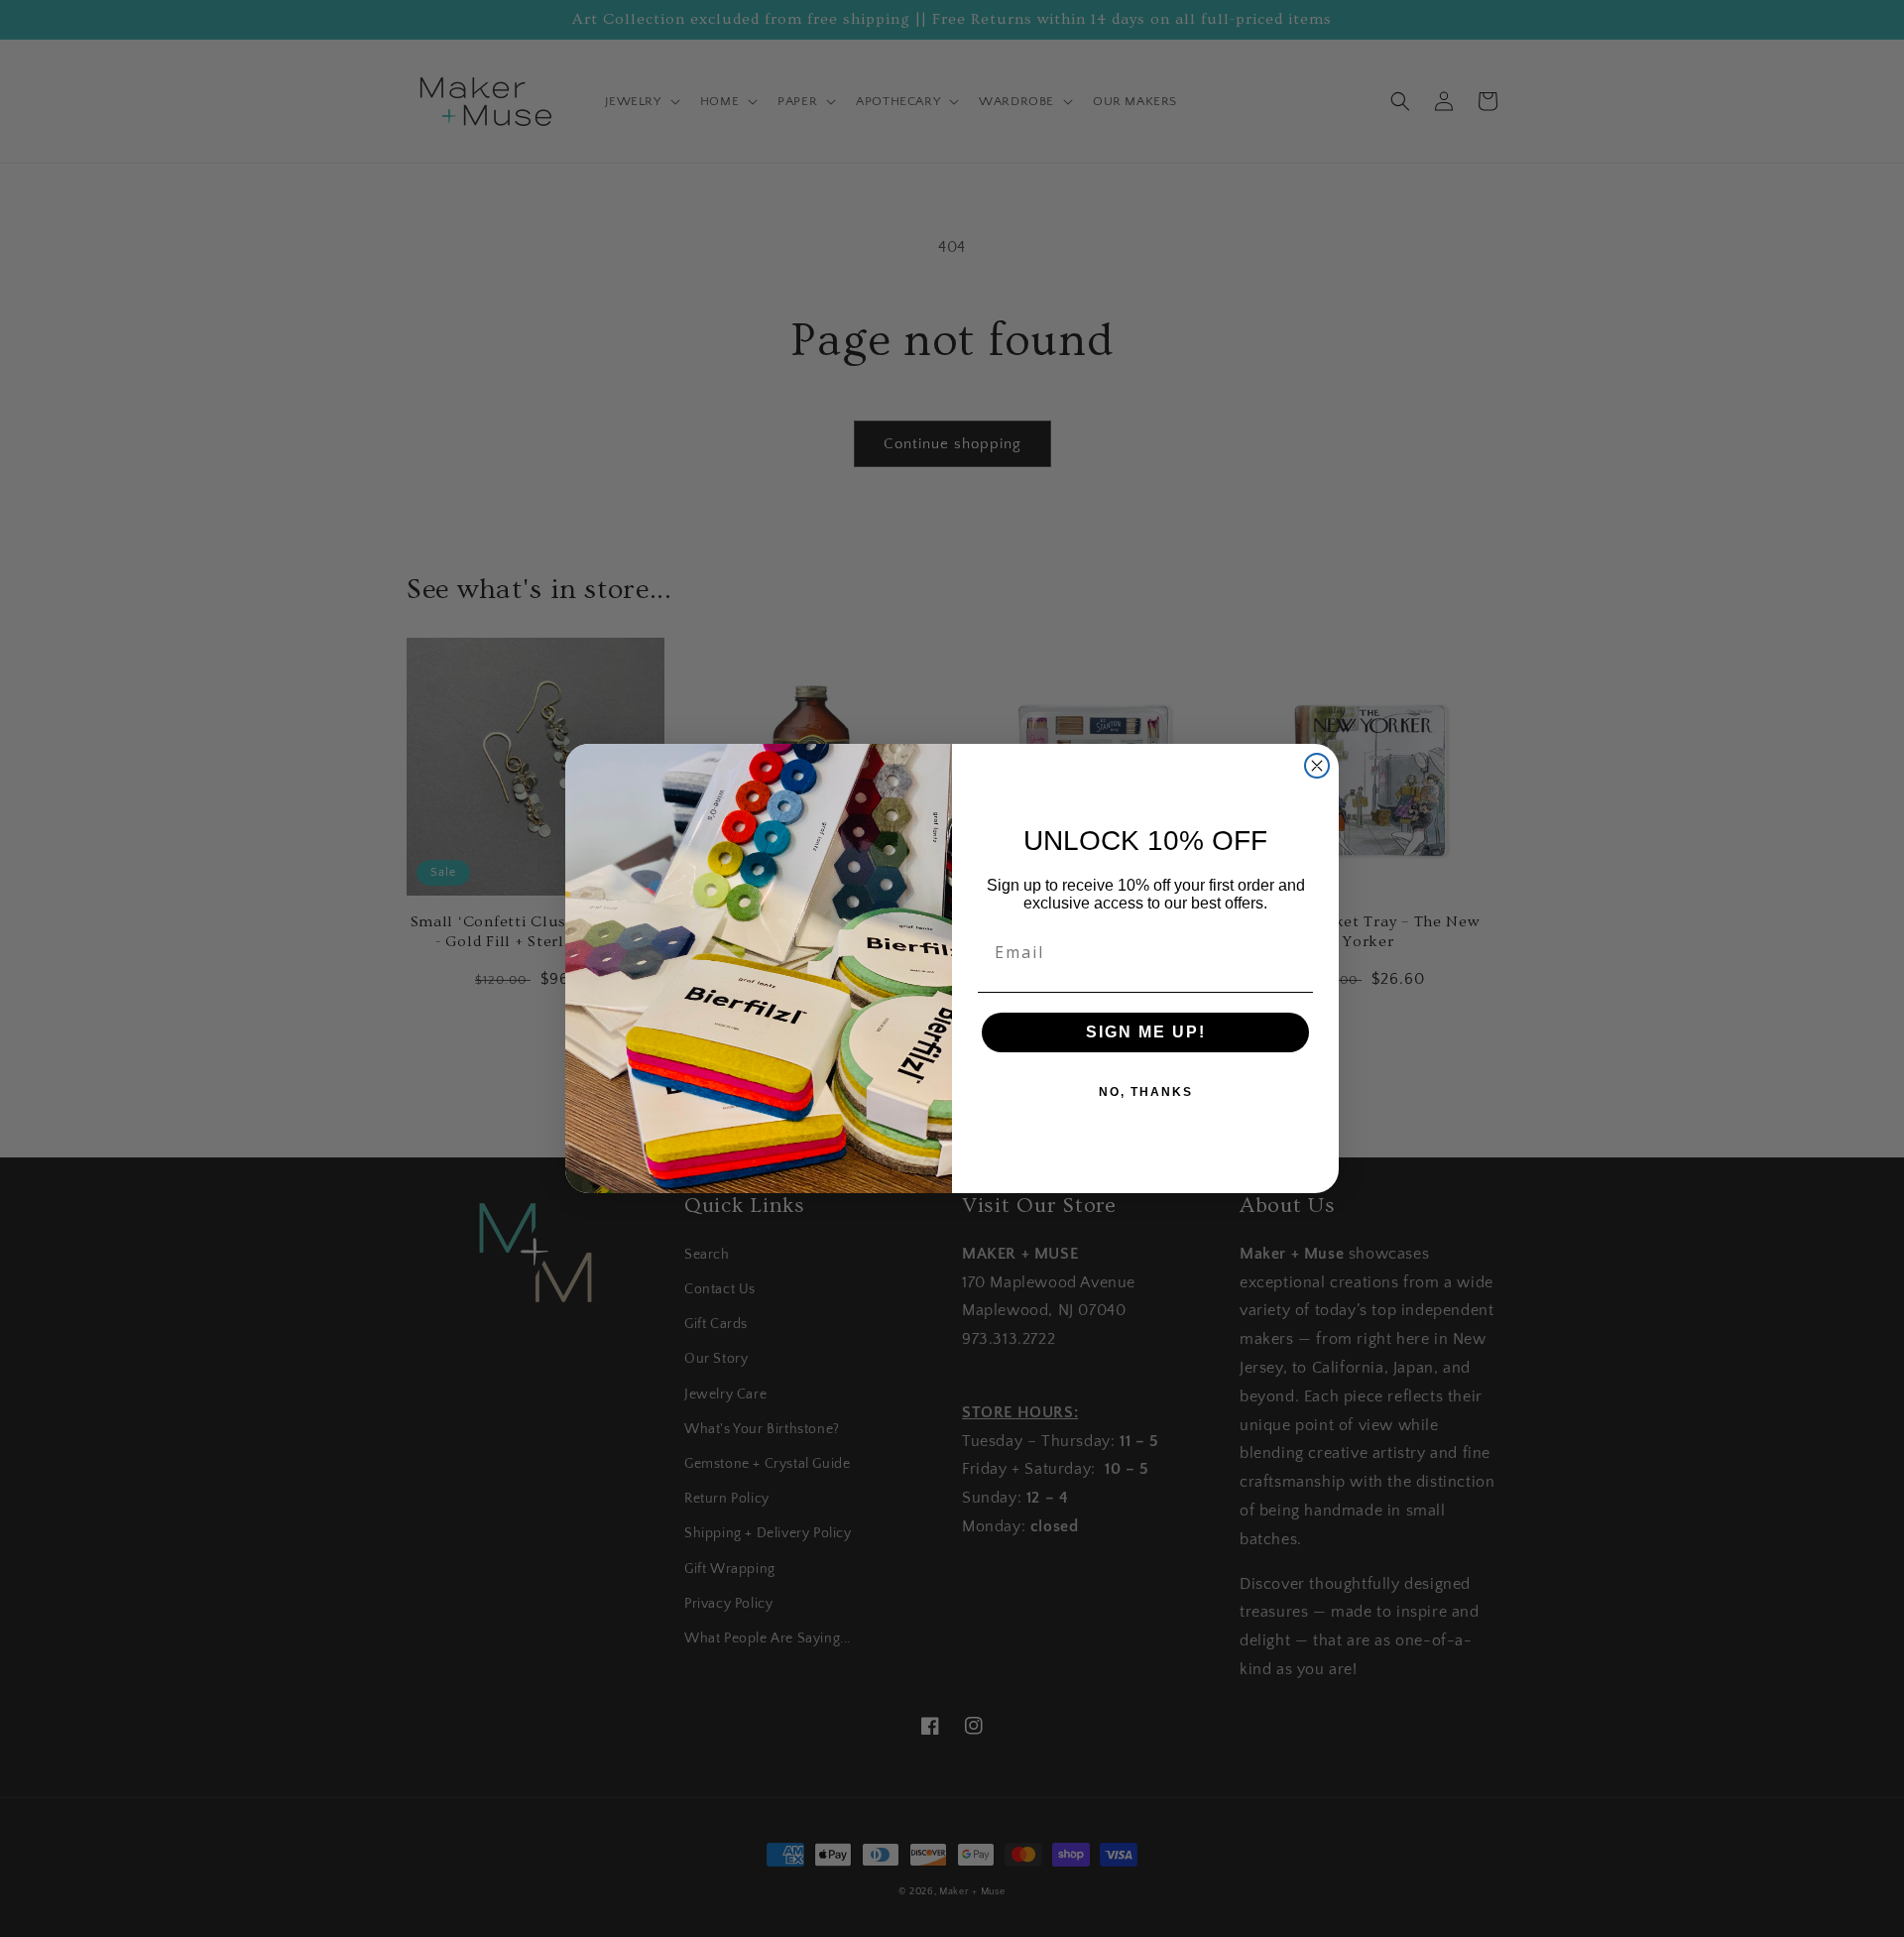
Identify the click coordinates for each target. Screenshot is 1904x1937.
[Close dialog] (1317, 766)
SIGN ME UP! (1146, 1032)
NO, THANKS (1146, 1092)
